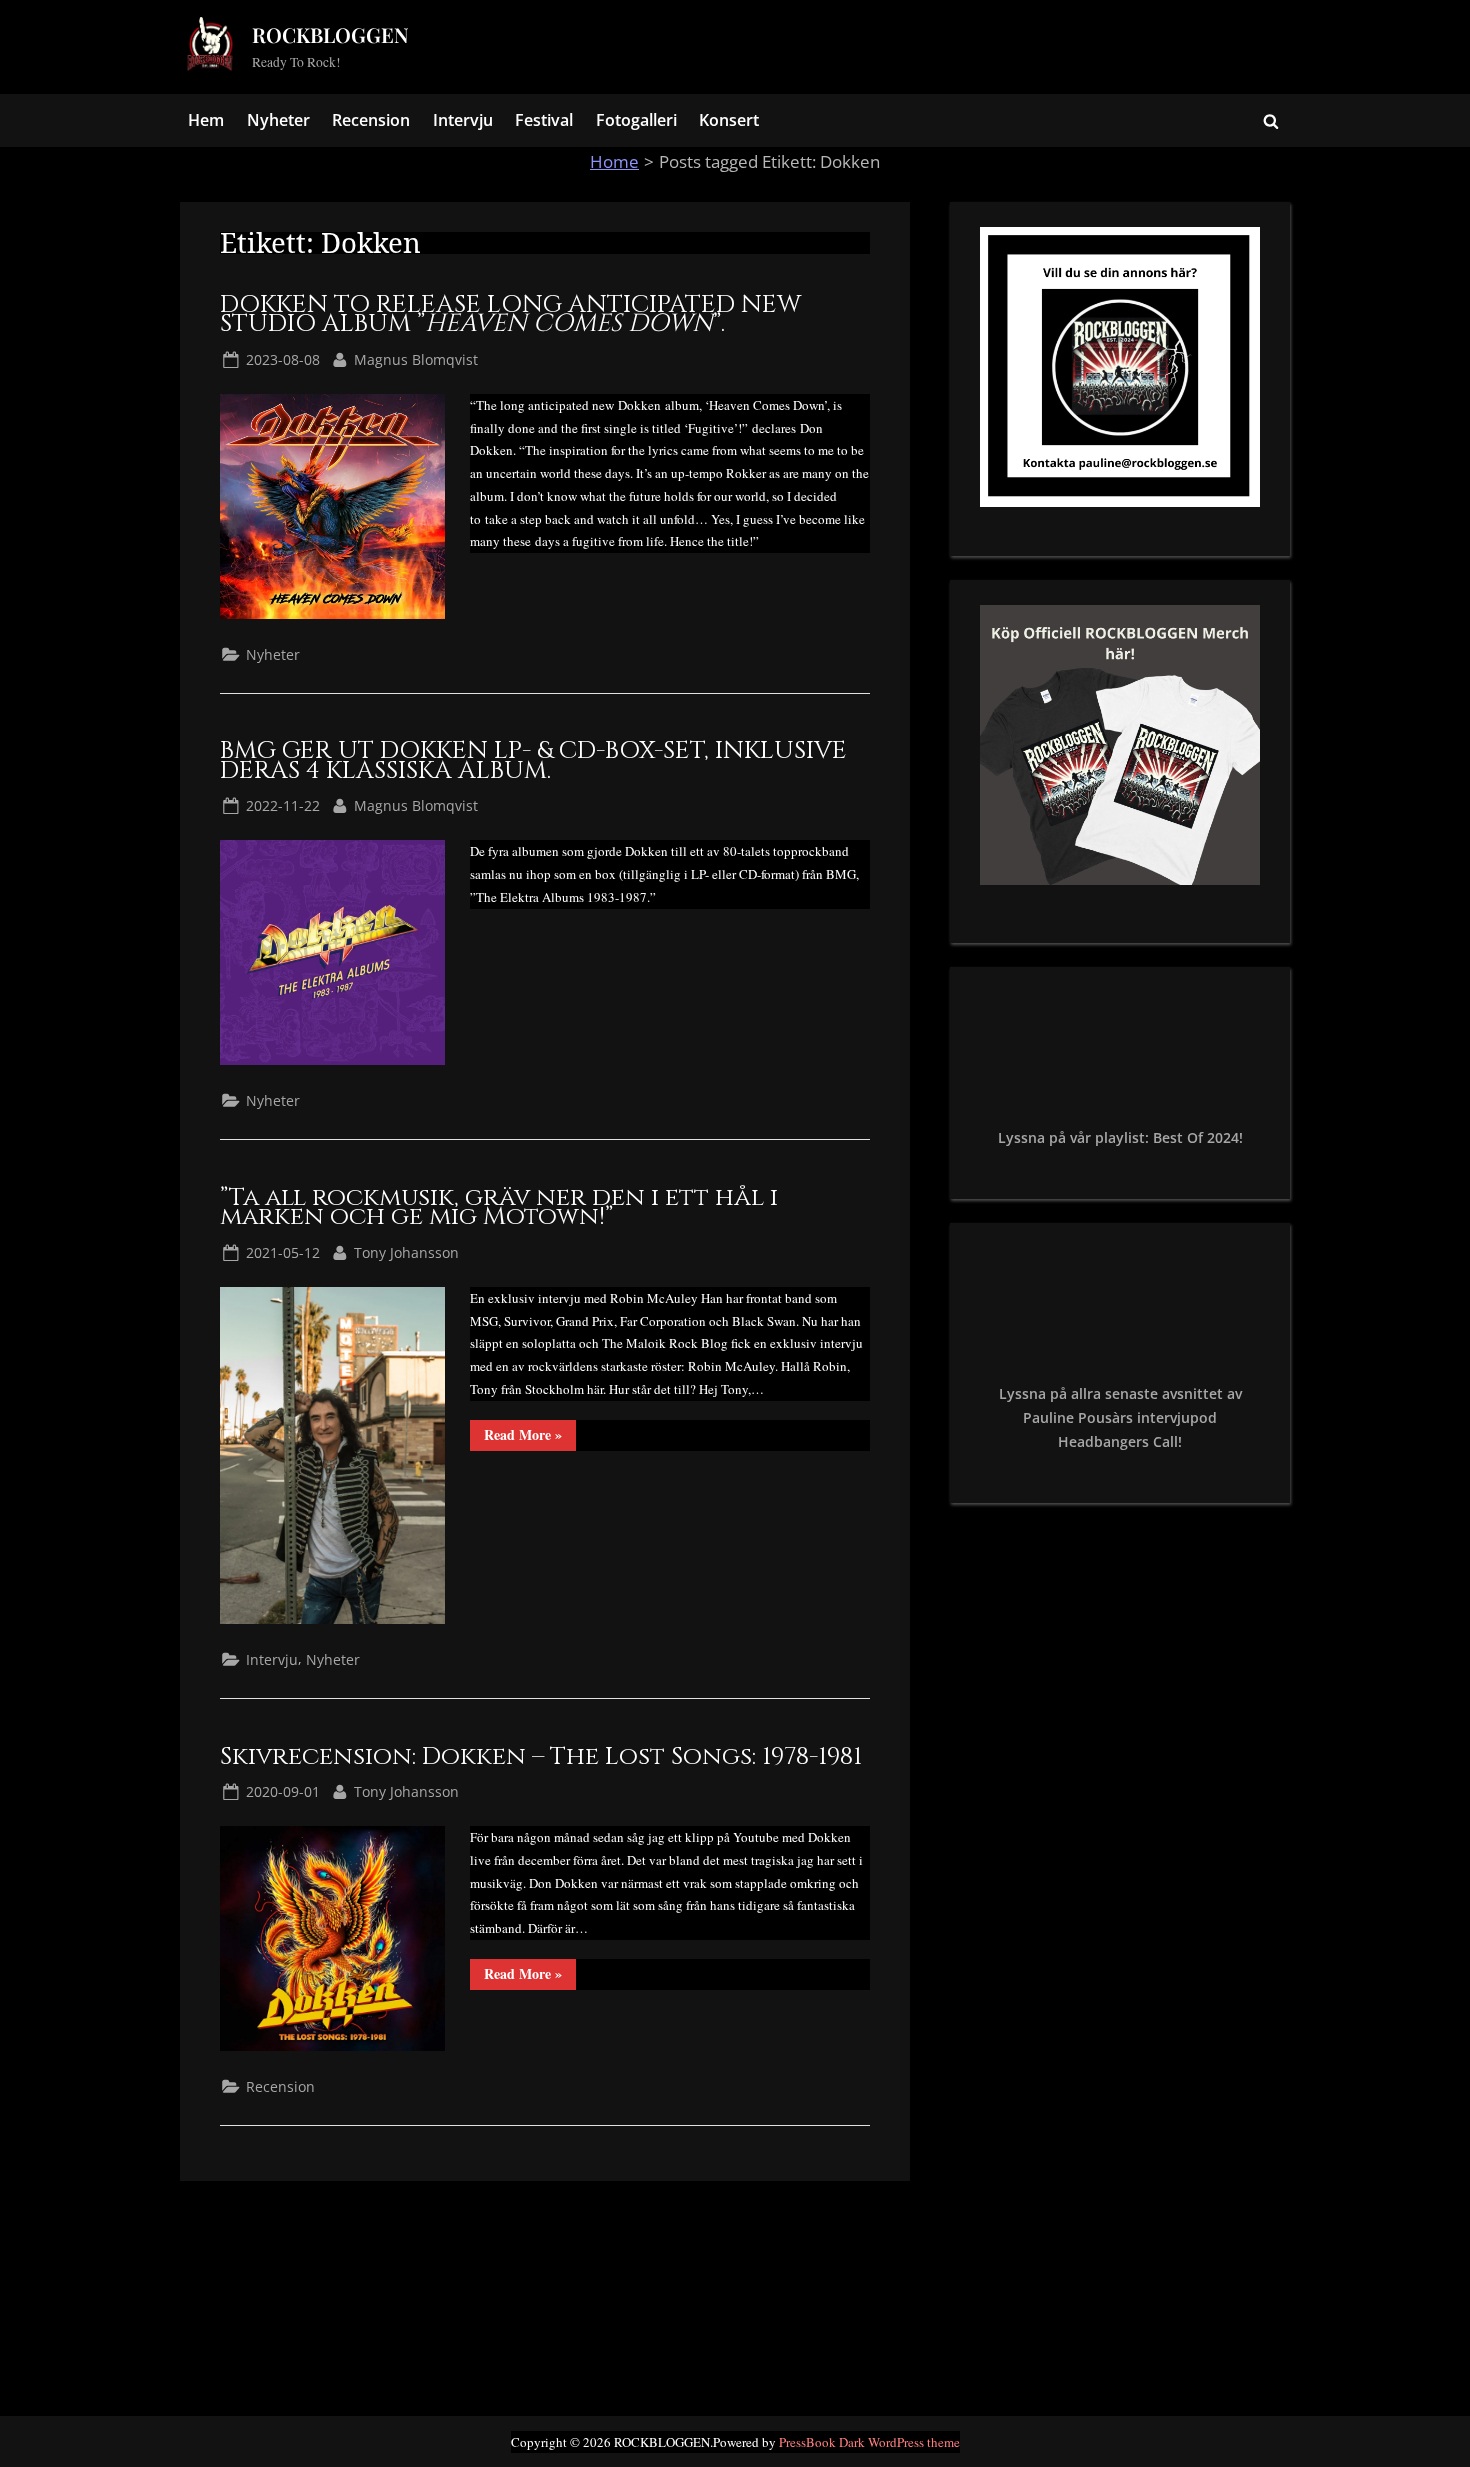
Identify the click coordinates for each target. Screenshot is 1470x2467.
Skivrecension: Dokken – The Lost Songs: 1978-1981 (541, 1756)
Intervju (463, 120)
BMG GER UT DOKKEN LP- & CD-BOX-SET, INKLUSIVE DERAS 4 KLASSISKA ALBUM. (533, 760)
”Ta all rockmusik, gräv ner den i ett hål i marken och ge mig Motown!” (499, 1207)
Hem (206, 120)
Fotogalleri (636, 120)
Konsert (729, 120)
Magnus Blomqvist (416, 359)
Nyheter (278, 120)
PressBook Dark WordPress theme (869, 2442)
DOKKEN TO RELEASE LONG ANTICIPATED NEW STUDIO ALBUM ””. (510, 314)
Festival (544, 120)
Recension (371, 120)
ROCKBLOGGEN (330, 34)
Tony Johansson (406, 1252)
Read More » (530, 1437)
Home (614, 161)
